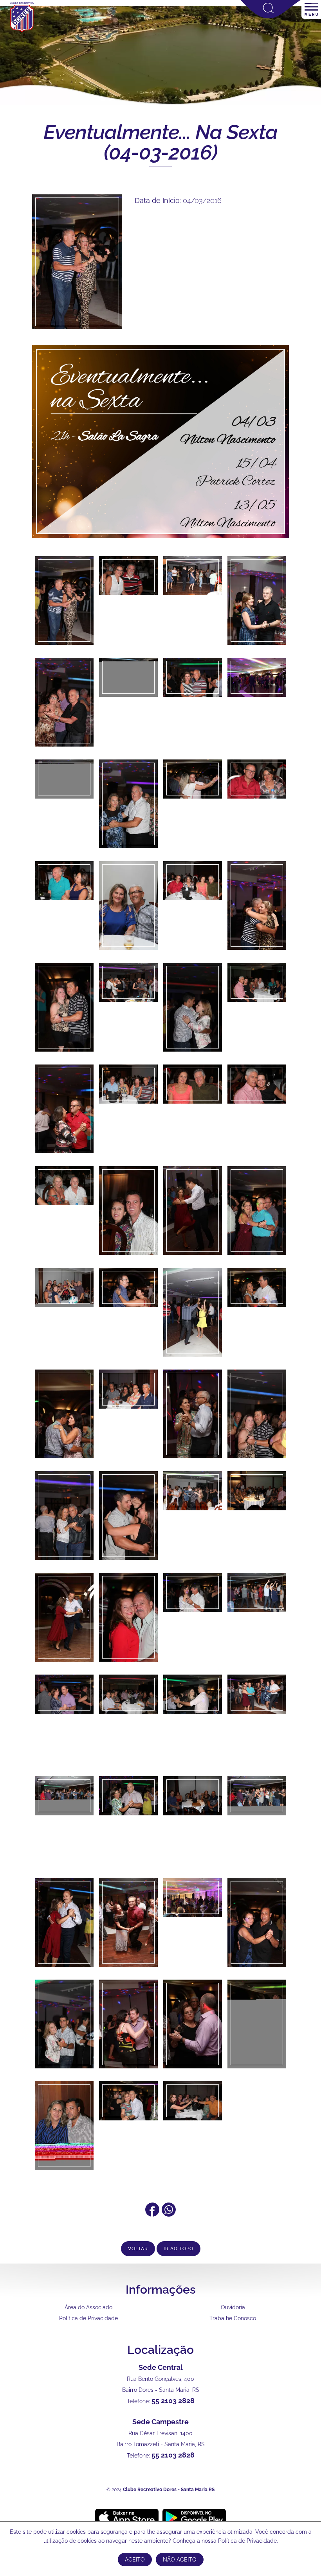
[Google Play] (194, 2517)
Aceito (135, 2560)
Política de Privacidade (88, 2318)
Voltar (138, 2249)
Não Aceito (180, 2560)
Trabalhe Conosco (233, 2318)
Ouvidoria (233, 2307)
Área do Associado (88, 2307)
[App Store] (127, 2517)
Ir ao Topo (179, 2249)
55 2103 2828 (173, 2401)
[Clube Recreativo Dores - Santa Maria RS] (22, 32)
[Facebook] (152, 2214)
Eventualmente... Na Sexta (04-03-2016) (160, 142)
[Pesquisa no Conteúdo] (271, 17)
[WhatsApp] (169, 2214)
